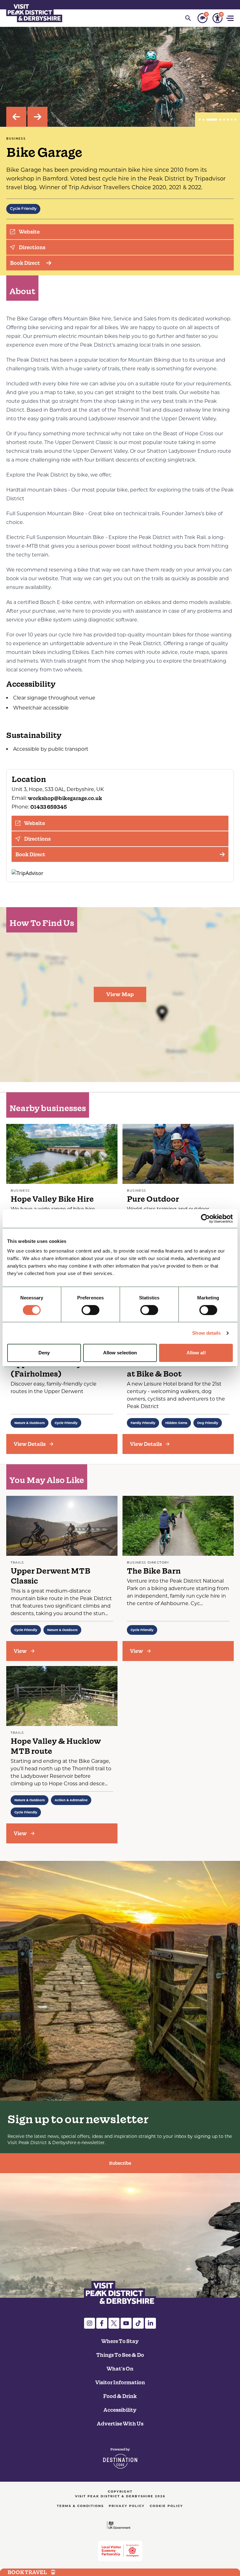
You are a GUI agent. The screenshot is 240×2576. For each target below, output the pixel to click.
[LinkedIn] (150, 2323)
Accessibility (120, 2410)
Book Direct (25, 263)
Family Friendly (143, 1423)
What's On (120, 2369)
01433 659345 (49, 807)
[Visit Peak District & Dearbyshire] (34, 12)
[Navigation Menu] (231, 18)
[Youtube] (126, 2323)
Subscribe (120, 2163)
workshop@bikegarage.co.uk (65, 798)
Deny (44, 1353)
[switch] (90, 1310)
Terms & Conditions (80, 2506)
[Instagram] (90, 2323)
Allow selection (120, 1353)
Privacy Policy (127, 2506)
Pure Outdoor (153, 1199)
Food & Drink (120, 2396)
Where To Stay (120, 2341)
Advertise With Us (120, 2424)
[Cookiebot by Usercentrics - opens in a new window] (205, 1219)
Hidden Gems (176, 1423)
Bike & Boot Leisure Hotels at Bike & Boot (178, 1369)
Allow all (196, 1353)
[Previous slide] (16, 117)
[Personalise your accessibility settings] (217, 18)
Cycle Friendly (23, 209)
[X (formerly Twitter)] (114, 2323)
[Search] (188, 18)
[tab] (200, 120)
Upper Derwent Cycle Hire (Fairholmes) (61, 1369)
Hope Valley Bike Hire (52, 1199)
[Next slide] (37, 117)
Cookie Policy (166, 2506)
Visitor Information (120, 2382)
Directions (32, 247)
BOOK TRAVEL (27, 2572)
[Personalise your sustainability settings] (202, 18)
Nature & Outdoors (30, 1423)
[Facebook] (102, 2323)
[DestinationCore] (120, 2458)
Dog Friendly (208, 1423)
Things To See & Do (120, 2355)
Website (29, 232)
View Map (120, 994)
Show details (206, 1333)
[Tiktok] (138, 2323)
